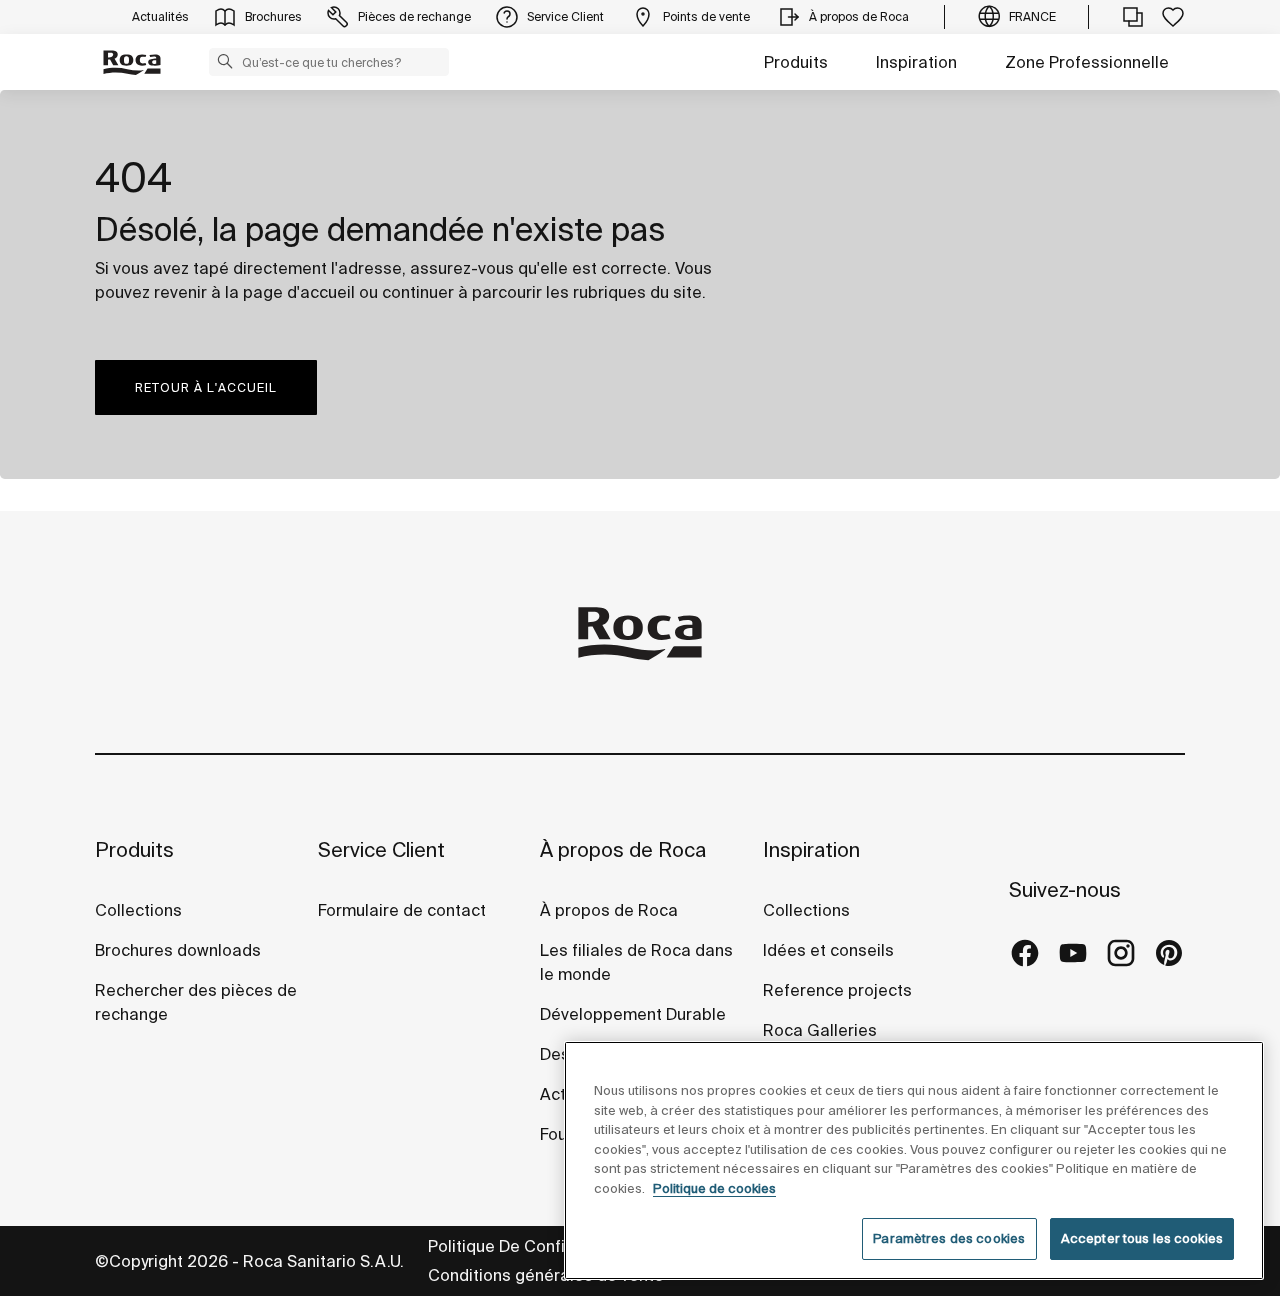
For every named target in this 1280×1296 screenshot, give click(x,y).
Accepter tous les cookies (1142, 1238)
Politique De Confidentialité (533, 1246)
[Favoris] (1173, 17)
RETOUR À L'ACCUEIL (206, 387)
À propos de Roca (623, 849)
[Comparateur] (1133, 17)
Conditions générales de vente (546, 1275)
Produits (796, 62)
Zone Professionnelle (1087, 62)
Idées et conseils (828, 950)
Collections (138, 910)
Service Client (381, 849)
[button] (225, 61)
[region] (914, 1160)
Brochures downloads (178, 950)
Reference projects (837, 990)
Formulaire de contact (402, 910)
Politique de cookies (714, 1188)
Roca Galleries (820, 1030)
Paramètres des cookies (949, 1238)
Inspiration (916, 62)
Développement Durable (633, 1014)
